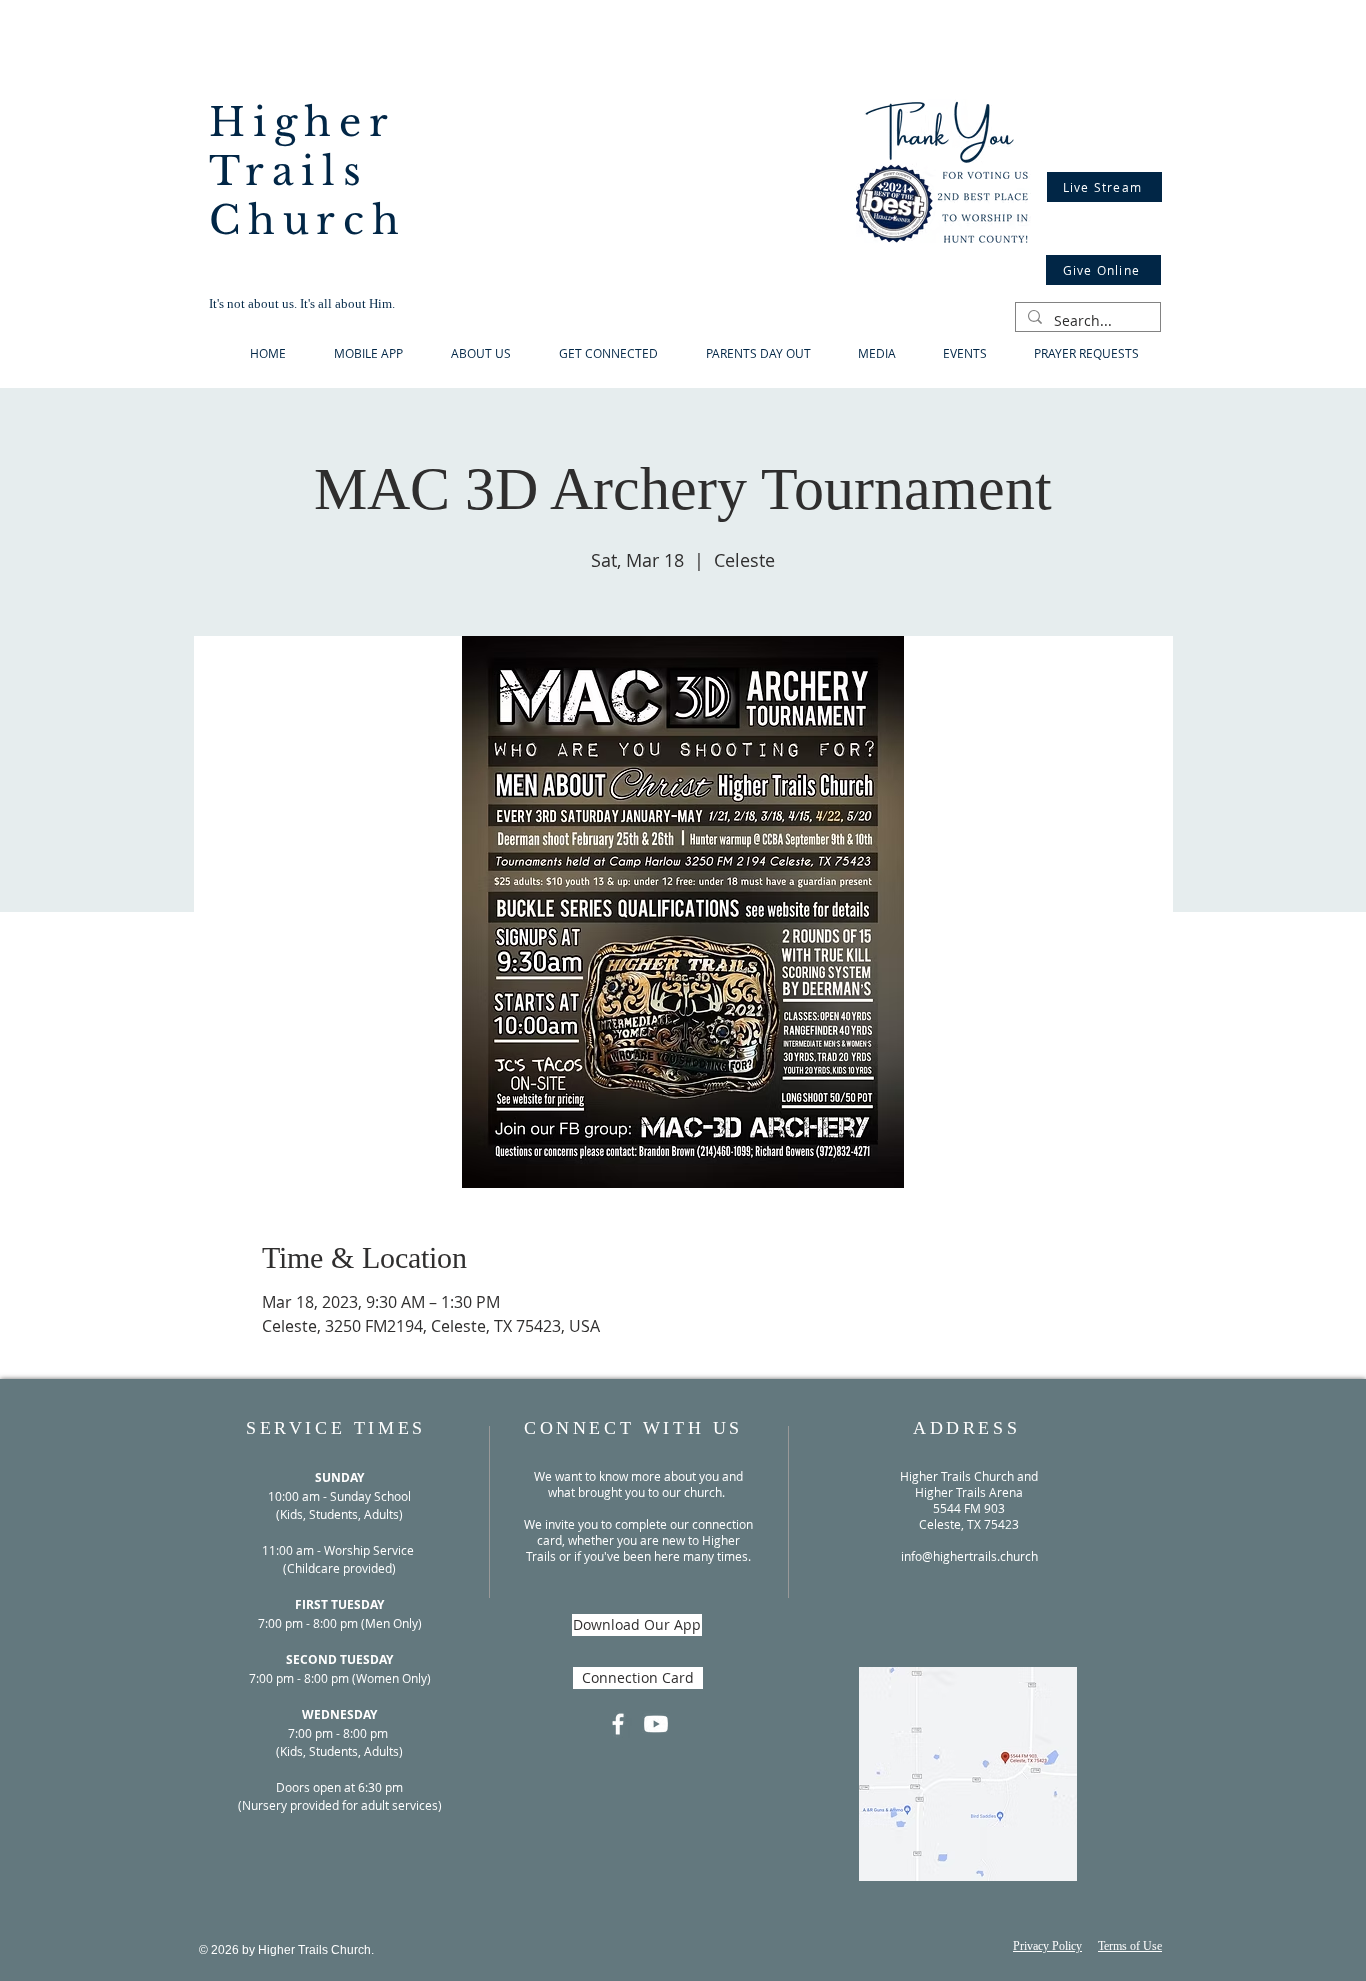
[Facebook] (618, 1724)
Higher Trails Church (308, 171)
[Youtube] (656, 1724)
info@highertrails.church (969, 1556)
